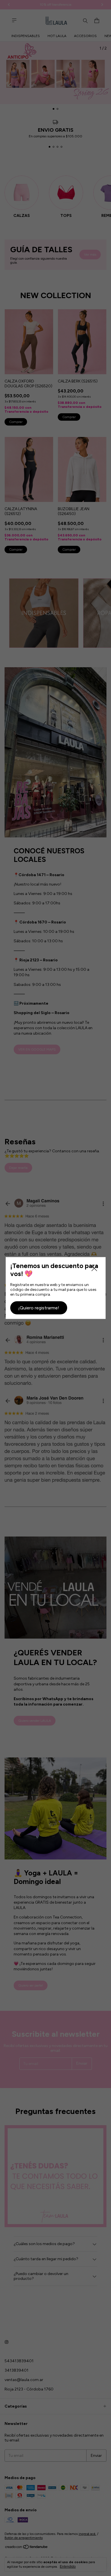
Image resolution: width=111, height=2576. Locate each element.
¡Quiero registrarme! (39, 1308)
